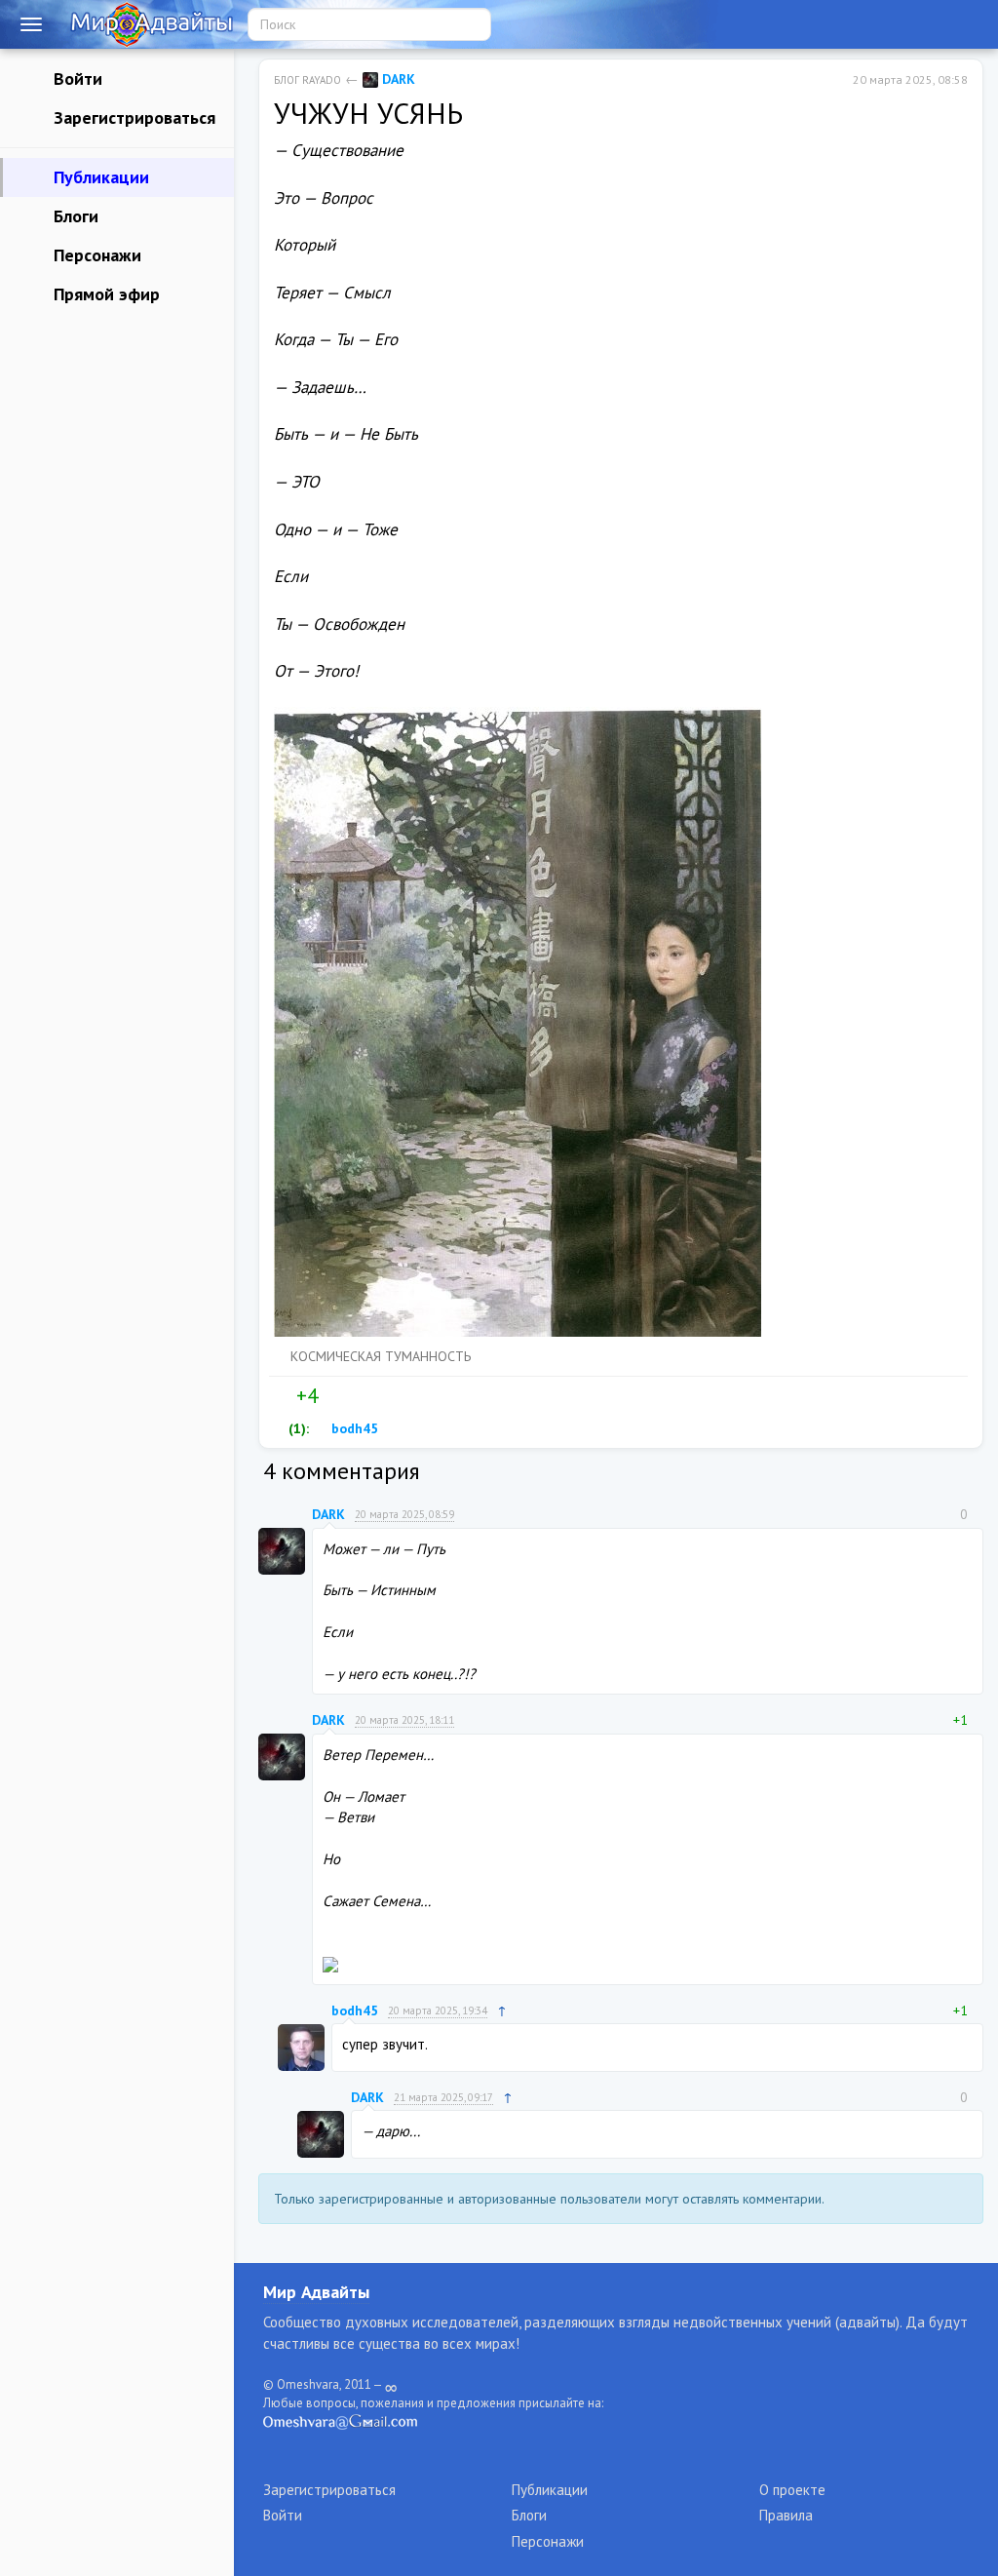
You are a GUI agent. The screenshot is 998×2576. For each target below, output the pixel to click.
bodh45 (353, 1428)
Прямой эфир (104, 294)
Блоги (74, 216)
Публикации (99, 177)
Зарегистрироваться (132, 117)
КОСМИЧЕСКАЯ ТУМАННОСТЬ (381, 1356)
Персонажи (95, 255)
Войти (76, 78)
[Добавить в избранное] (373, 1396)
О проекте (792, 2490)
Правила (786, 2515)
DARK (397, 79)
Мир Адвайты (316, 2292)
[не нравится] (332, 1396)
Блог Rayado (307, 80)
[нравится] (282, 1396)
